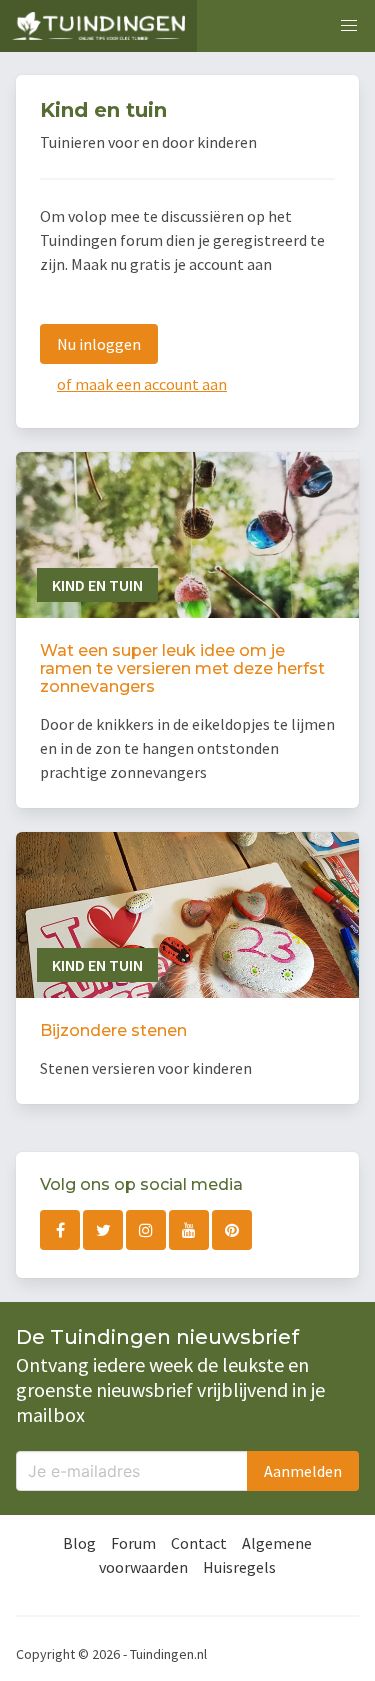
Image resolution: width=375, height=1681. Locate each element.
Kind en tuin (97, 585)
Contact (199, 1543)
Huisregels (239, 1567)
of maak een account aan (142, 384)
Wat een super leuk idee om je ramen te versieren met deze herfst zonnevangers (182, 668)
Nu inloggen (99, 344)
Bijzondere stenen (113, 1030)
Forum (133, 1543)
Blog (79, 1543)
